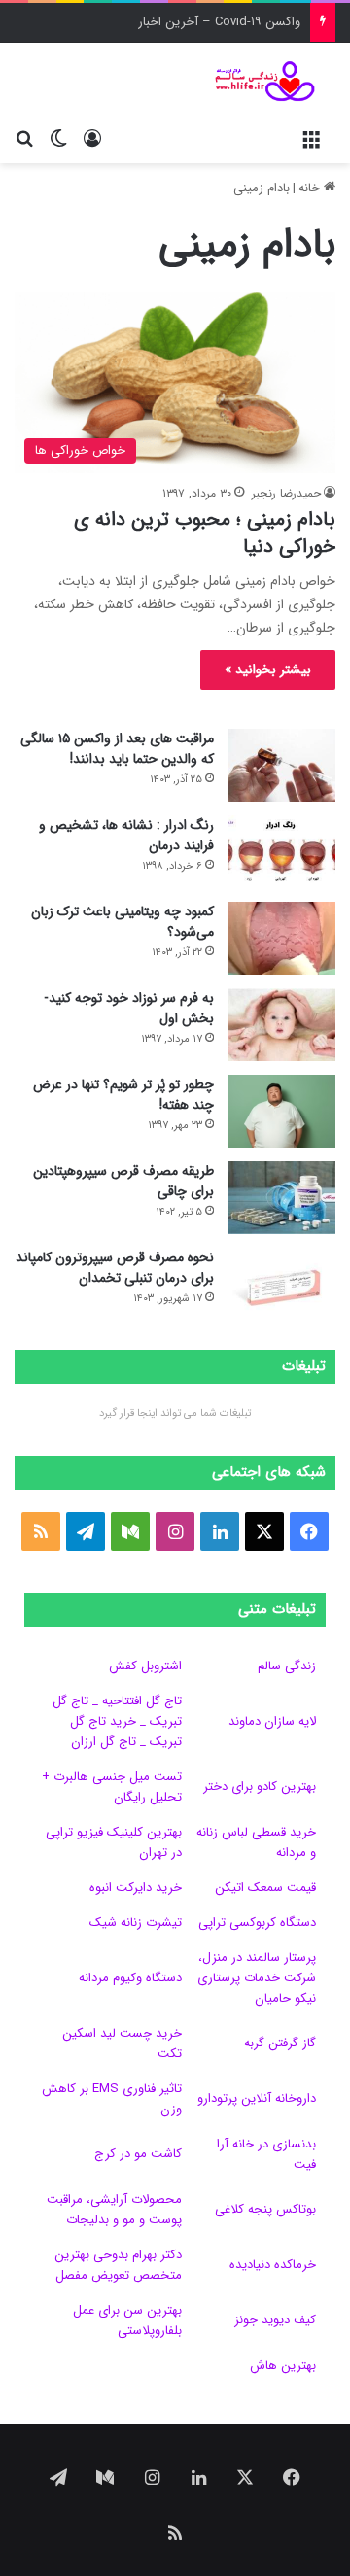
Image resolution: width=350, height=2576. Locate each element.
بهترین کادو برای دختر (260, 1786)
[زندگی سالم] (258, 81)
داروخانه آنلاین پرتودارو (257, 2098)
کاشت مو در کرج (138, 2154)
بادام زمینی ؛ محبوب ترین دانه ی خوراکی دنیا (205, 533)
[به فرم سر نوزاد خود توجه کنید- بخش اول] (282, 1025)
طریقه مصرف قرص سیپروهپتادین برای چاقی (123, 1181)
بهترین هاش (283, 2366)
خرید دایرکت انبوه (136, 1888)
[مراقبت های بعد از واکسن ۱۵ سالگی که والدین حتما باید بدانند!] (282, 765)
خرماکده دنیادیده (273, 2265)
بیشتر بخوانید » (268, 670)
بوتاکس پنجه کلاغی (265, 2209)
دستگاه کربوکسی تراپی (257, 1923)
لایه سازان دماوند (272, 1721)
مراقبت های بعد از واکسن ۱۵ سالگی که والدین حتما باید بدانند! (117, 749)
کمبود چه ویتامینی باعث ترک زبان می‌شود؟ (122, 922)
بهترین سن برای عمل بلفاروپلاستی (127, 2320)
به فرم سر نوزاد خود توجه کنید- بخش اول (129, 1008)
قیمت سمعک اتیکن (265, 1888)
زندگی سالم (287, 1666)
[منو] (311, 139)
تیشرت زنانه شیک (136, 1923)
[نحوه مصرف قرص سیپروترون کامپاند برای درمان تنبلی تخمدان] (282, 1284)
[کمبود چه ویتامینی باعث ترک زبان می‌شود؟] (282, 938)
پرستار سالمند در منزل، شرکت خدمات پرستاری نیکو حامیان (257, 1978)
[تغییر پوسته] (58, 139)
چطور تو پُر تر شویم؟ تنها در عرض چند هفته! (123, 1095)
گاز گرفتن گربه (280, 2043)
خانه (311, 188)
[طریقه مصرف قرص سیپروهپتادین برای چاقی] (282, 1198)
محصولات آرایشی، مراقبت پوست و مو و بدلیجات (114, 2210)
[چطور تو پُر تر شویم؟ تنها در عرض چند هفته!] (282, 1111)
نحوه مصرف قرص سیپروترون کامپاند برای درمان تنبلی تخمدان (115, 1268)
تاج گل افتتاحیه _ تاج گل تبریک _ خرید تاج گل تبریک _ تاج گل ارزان (117, 1721)
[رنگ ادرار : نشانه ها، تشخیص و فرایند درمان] (282, 852)
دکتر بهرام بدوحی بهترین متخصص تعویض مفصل (118, 2265)
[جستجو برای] (24, 139)
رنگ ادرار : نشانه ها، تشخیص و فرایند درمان (126, 835)
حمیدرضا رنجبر (286, 493)
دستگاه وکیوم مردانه (130, 1978)
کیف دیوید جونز (275, 2320)
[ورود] (92, 139)
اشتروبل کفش (145, 1666)
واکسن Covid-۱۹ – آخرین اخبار (219, 22)
